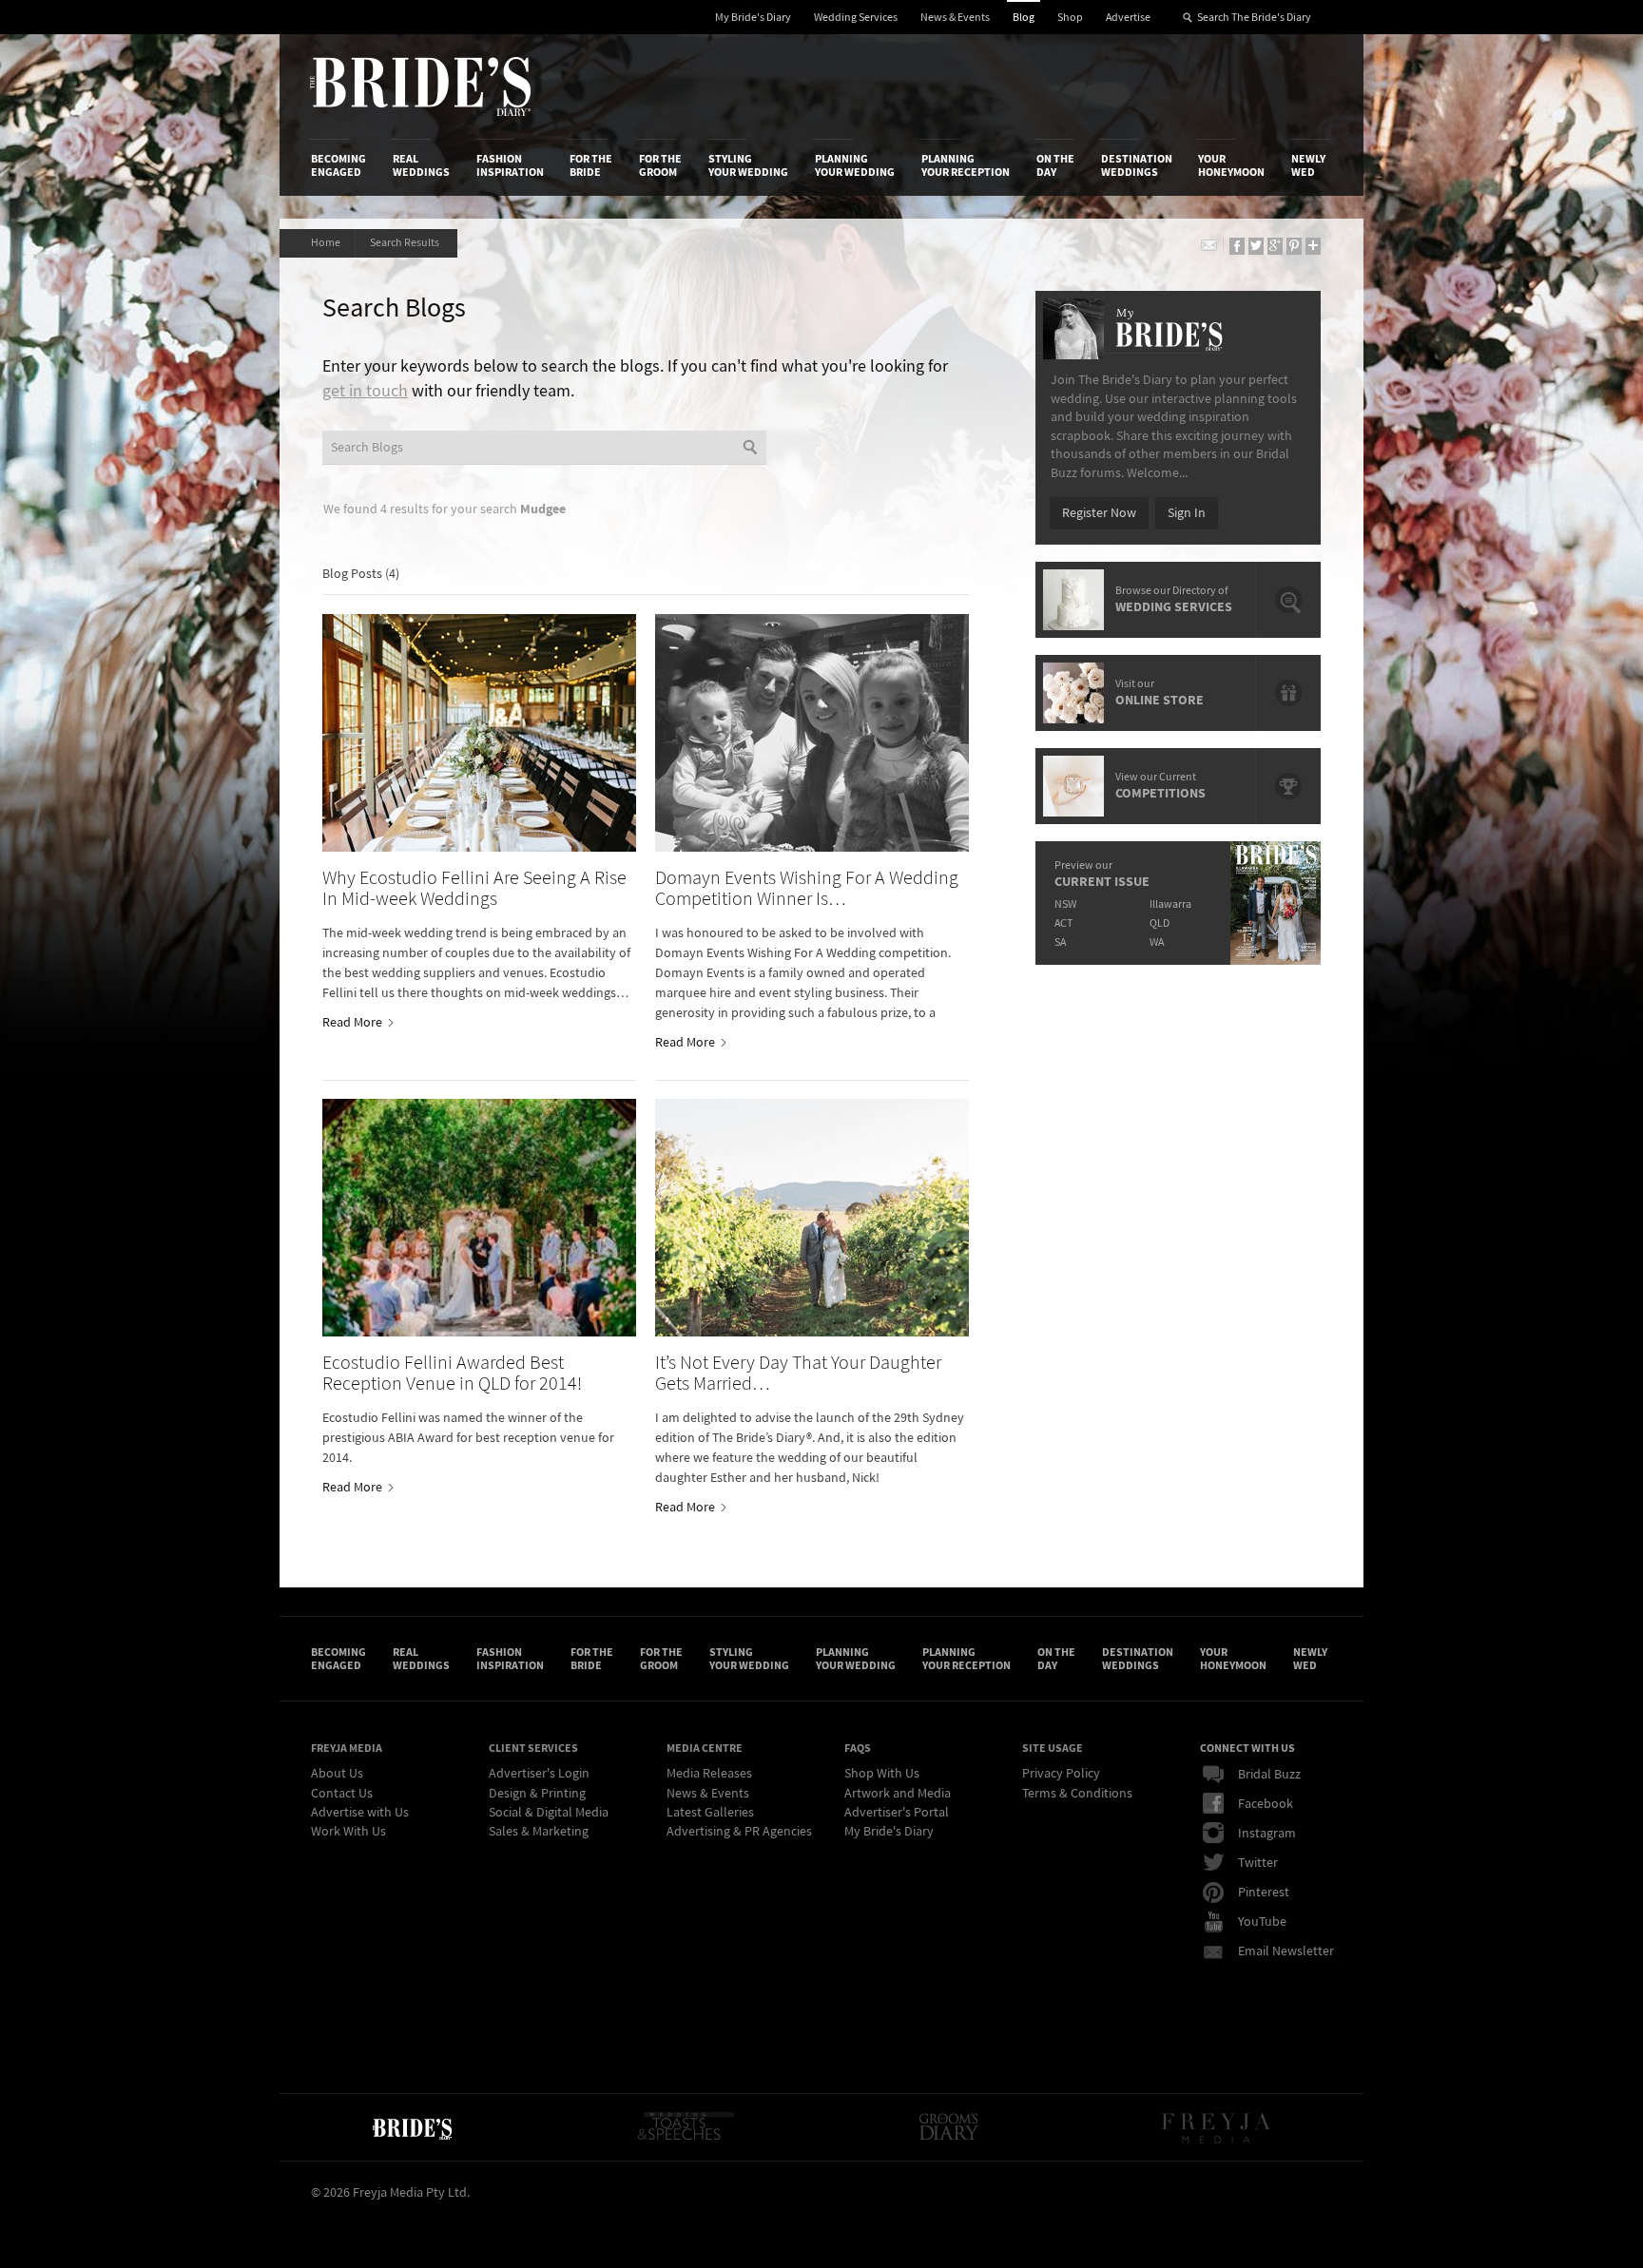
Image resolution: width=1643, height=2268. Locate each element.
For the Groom (660, 165)
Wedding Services (856, 18)
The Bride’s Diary (420, 86)
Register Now (1099, 513)
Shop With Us (882, 1774)
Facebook (1266, 1804)
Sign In (1187, 513)
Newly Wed (1308, 165)
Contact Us (342, 1794)
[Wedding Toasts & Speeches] (686, 2127)
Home (326, 243)
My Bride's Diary (753, 18)
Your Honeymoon (1231, 165)
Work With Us (348, 1832)
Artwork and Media (898, 1794)
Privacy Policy (1061, 1774)
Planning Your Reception (966, 165)
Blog (1024, 18)
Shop (1070, 18)
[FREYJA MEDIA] (1218, 2127)
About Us (337, 1774)
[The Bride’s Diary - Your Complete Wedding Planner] (412, 2127)
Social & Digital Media (549, 1813)
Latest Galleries (710, 1813)
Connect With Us (1247, 1748)
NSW (1065, 904)
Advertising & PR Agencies (739, 1832)
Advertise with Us (360, 1813)
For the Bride (591, 165)
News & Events (955, 18)
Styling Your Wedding (748, 165)
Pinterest (1264, 1893)
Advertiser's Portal (897, 1813)
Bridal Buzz (1269, 1775)
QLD (1160, 923)
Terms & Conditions (1077, 1794)
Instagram (1267, 1834)
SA (1060, 942)
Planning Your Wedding (855, 165)
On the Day (1055, 165)
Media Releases (709, 1774)
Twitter (1258, 1863)
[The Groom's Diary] (949, 2127)
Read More (354, 1023)
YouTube (1262, 1922)
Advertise (1128, 18)
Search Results (406, 243)
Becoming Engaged (338, 165)
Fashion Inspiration (510, 165)
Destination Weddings (1137, 165)
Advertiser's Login (539, 1774)
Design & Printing (537, 1794)
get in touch (365, 391)
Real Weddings (421, 165)
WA (1157, 942)
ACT (1063, 923)
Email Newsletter (1286, 1951)
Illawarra (1170, 904)
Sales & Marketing (539, 1832)
